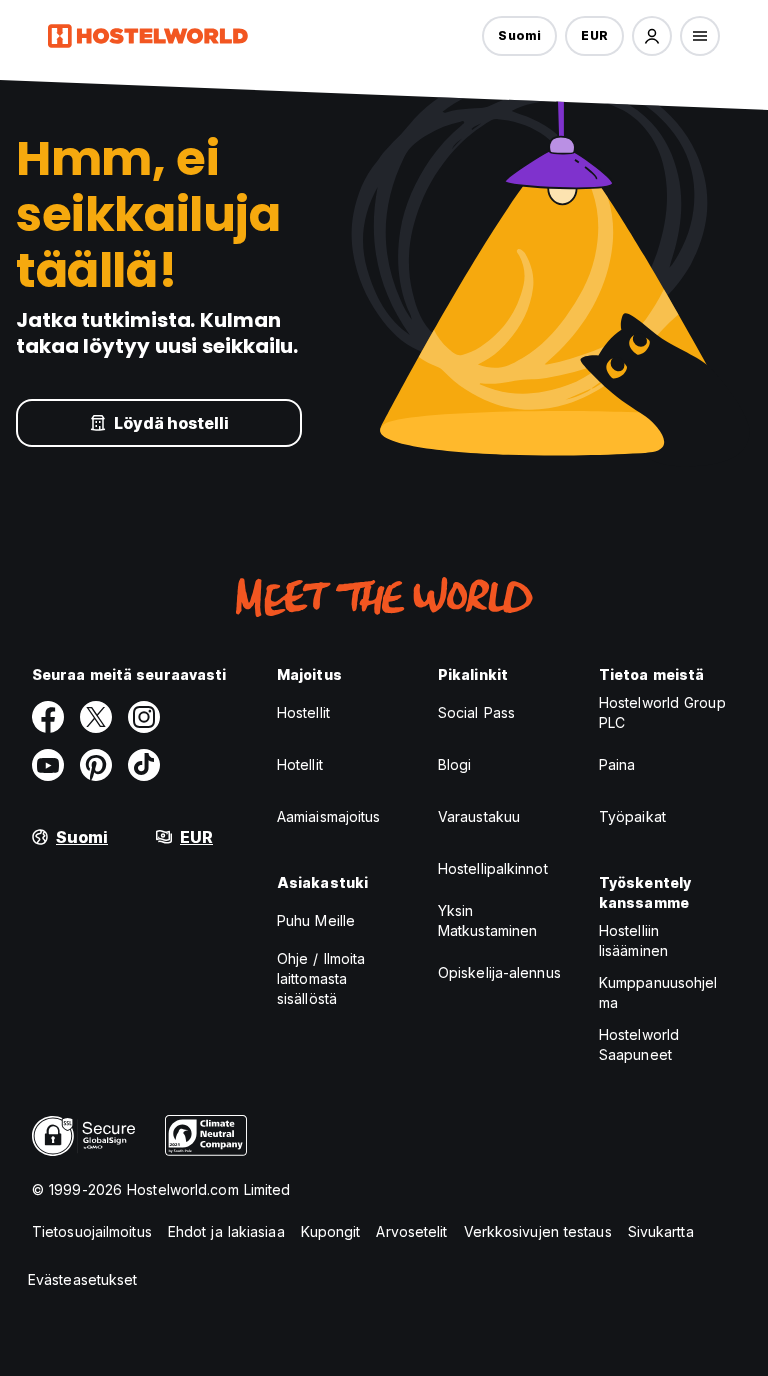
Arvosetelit (411, 1231)
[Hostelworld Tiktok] (144, 765)
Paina (617, 764)
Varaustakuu (479, 816)
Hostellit (303, 712)
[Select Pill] (652, 36)
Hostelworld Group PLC (662, 712)
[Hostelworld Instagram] (144, 717)
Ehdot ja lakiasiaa (226, 1231)
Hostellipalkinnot (493, 868)
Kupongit (331, 1231)
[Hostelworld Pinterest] (96, 765)
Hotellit (300, 764)
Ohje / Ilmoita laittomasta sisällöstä (321, 978)
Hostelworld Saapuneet (639, 1044)
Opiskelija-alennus (499, 972)
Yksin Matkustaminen (487, 920)
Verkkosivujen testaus (538, 1231)
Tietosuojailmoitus (92, 1231)
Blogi (455, 764)
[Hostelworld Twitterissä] (96, 717)
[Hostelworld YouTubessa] (48, 765)
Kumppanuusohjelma (658, 992)
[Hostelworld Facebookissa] (48, 717)
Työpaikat (632, 816)
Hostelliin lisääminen (633, 940)
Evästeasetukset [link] (83, 1279)
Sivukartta (661, 1231)
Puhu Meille (316, 920)
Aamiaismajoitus (329, 816)
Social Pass (476, 712)
